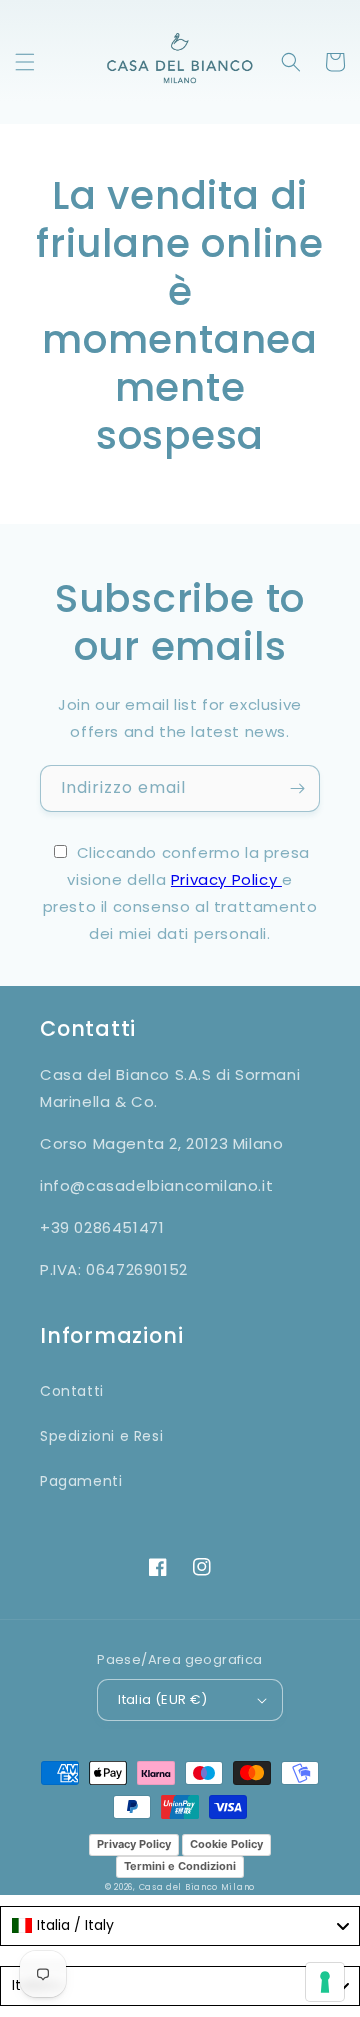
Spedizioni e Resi (101, 1436)
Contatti (72, 1391)
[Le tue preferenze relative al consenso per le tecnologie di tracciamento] (325, 1982)
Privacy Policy (226, 879)
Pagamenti (81, 1481)
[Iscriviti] (297, 788)
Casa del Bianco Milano (197, 1887)
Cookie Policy (226, 1844)
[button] (25, 62)
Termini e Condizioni (180, 1866)
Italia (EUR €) (163, 1699)
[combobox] (180, 1926)
